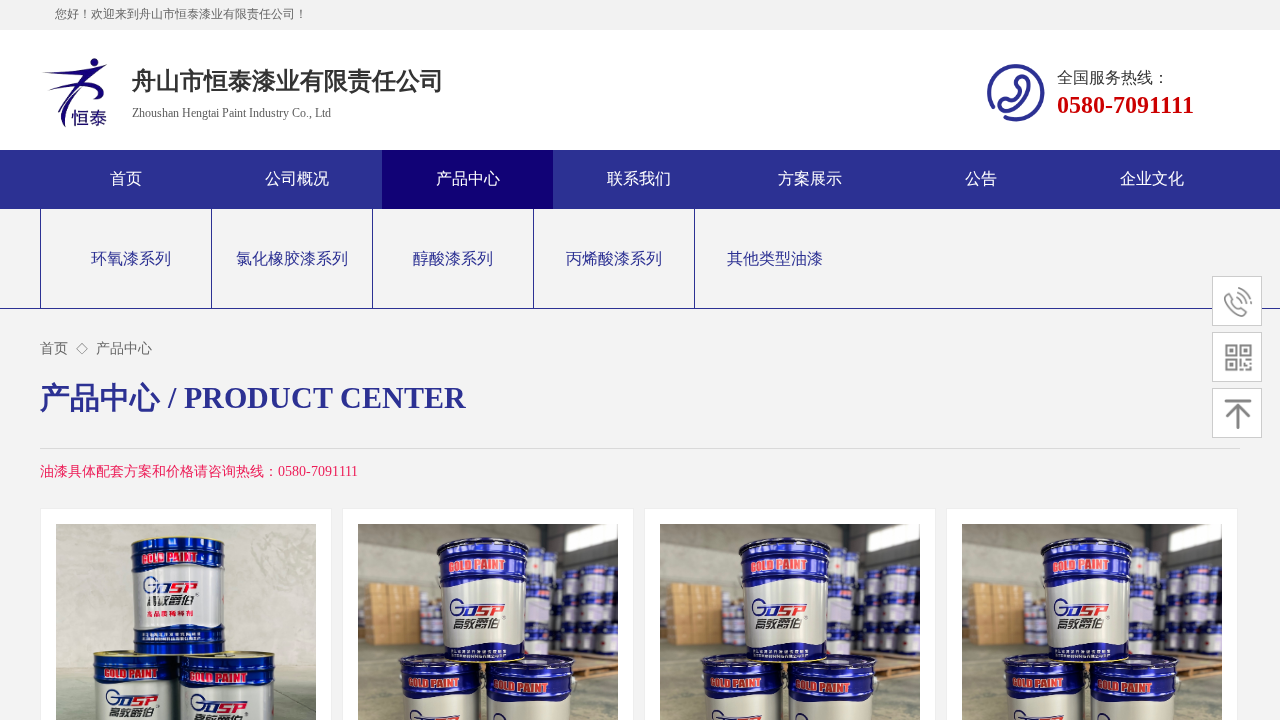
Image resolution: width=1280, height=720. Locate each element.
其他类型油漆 (775, 258)
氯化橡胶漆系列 (292, 258)
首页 (54, 348)
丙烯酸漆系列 (614, 258)
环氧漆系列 (131, 258)
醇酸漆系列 (453, 258)
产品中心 (124, 348)
